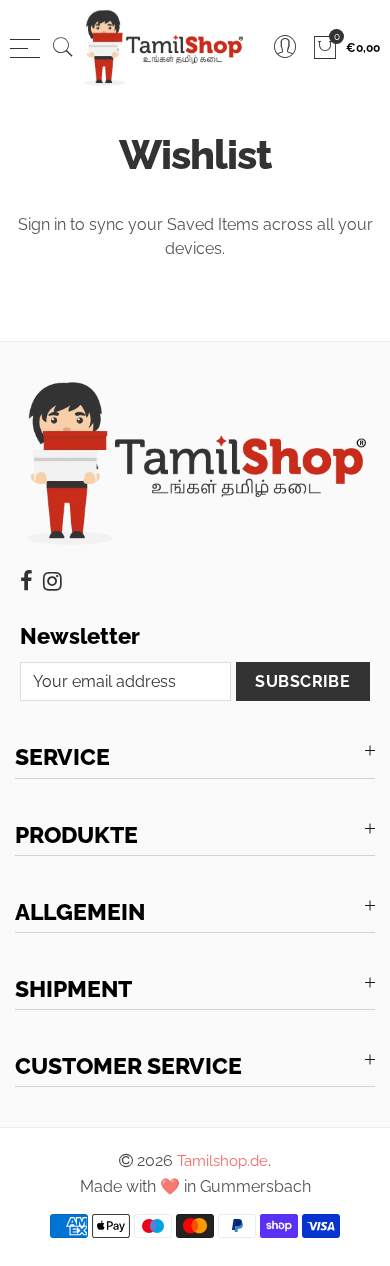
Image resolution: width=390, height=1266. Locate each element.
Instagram (52, 581)
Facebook (26, 581)
